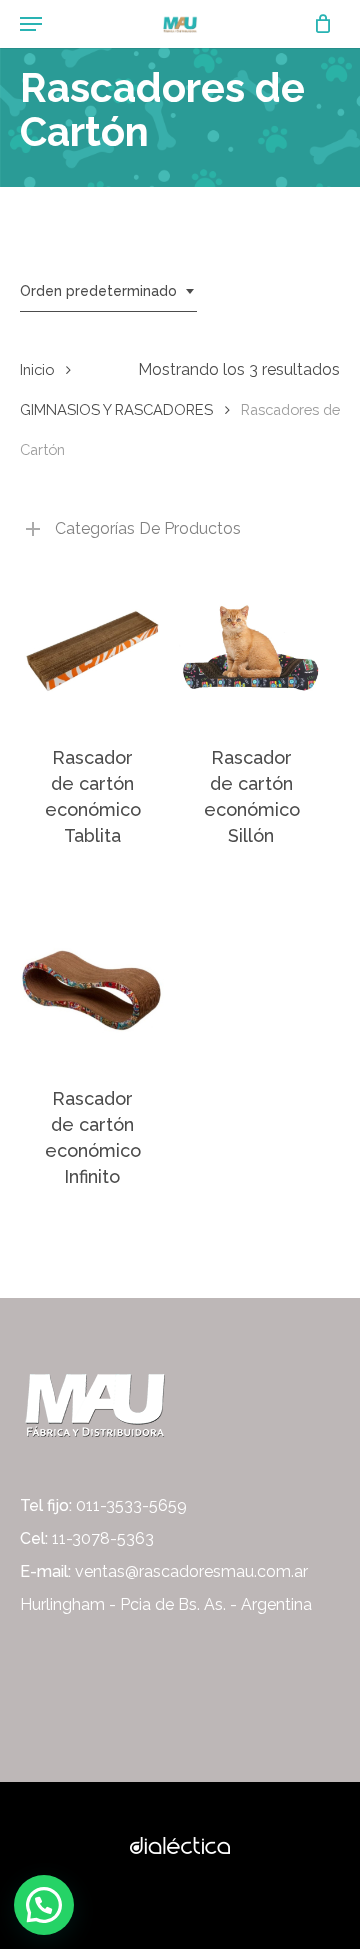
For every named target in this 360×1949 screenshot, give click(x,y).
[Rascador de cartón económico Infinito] (92, 989)
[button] (44, 1905)
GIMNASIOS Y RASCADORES (116, 409)
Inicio (37, 369)
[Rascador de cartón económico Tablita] (92, 648)
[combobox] (108, 291)
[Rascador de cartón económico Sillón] (251, 648)
